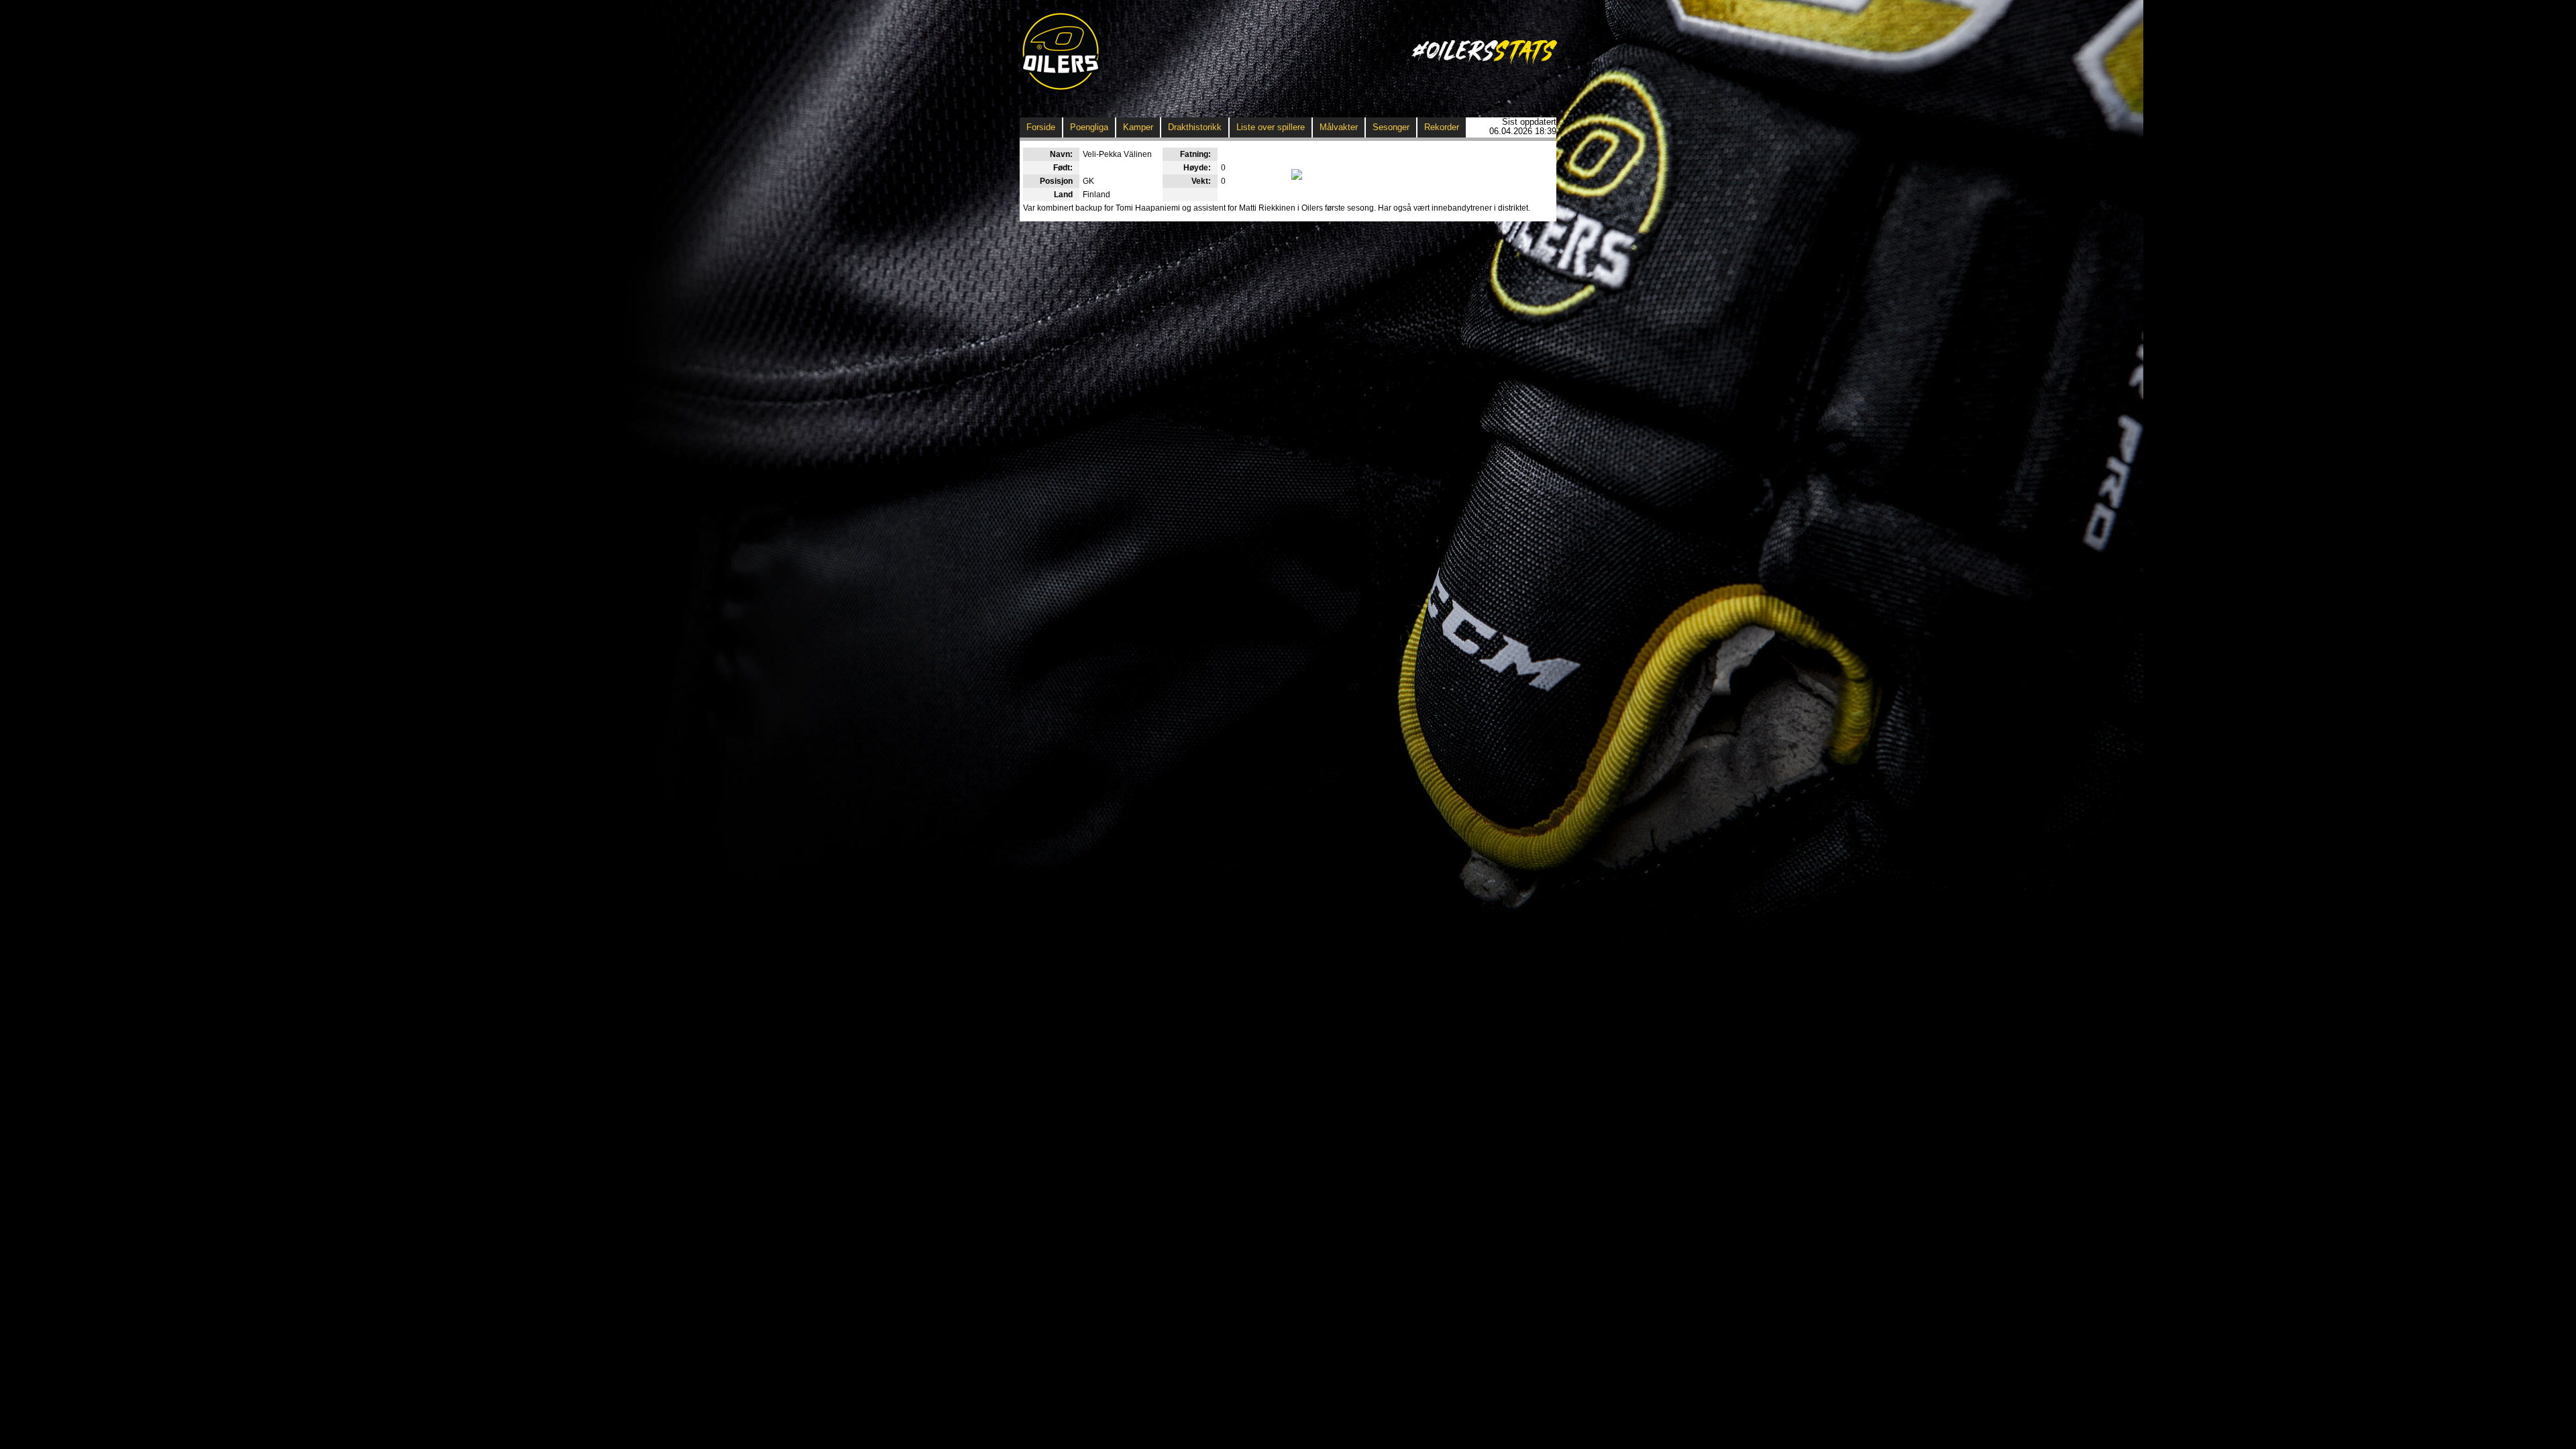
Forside (1041, 127)
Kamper (1138, 127)
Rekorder (1442, 127)
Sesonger (1391, 127)
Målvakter (1339, 127)
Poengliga (1089, 127)
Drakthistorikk (1195, 127)
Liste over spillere (1271, 127)
